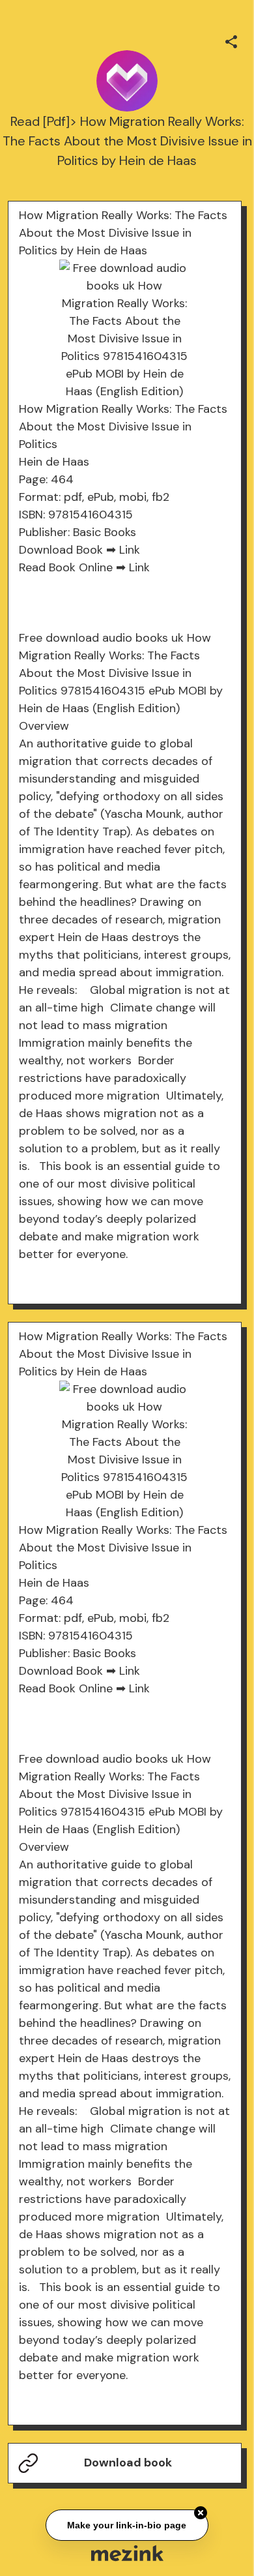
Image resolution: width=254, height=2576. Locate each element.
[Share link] (231, 40)
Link (130, 550)
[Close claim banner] (201, 2513)
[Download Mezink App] (127, 2553)
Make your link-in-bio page (127, 2526)
